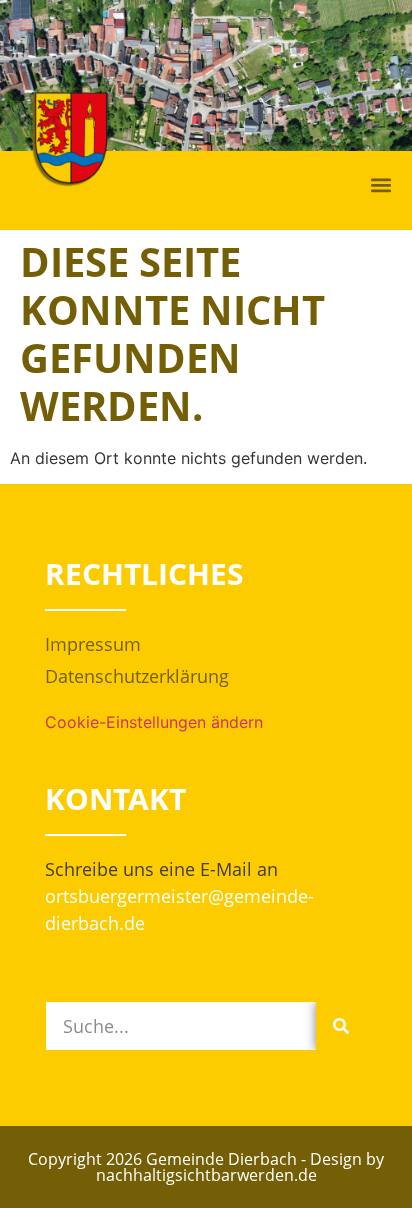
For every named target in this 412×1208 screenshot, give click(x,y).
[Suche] (341, 1026)
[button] (380, 185)
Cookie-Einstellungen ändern (154, 722)
